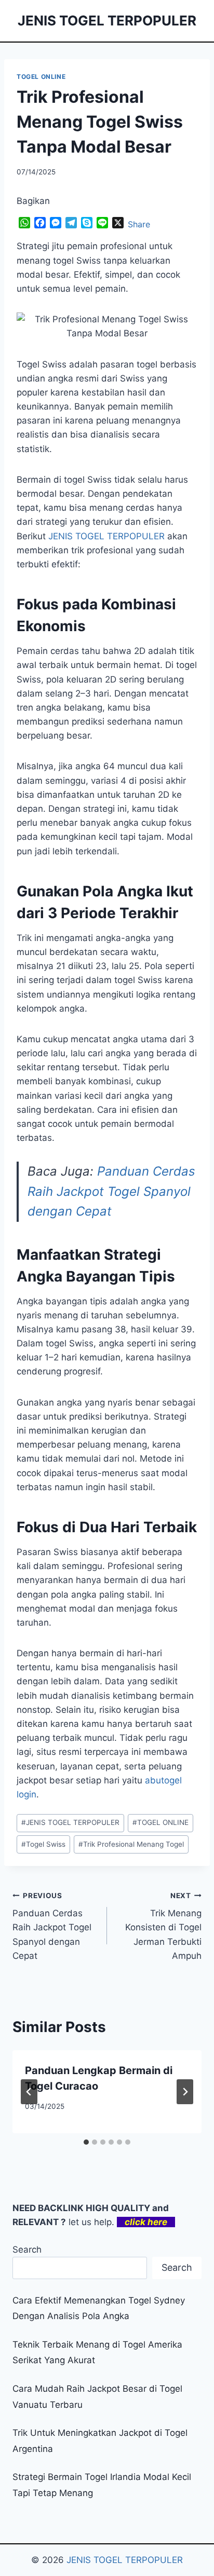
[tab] (86, 2142)
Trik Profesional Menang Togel (131, 1844)
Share (139, 224)
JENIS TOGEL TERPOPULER (70, 1822)
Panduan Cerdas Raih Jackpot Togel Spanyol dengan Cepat (111, 1191)
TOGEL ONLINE (41, 77)
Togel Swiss (43, 1844)
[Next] (185, 2092)
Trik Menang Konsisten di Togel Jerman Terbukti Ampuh (163, 1926)
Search (27, 2250)
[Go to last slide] (29, 2092)
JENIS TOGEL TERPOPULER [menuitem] (106, 536)
